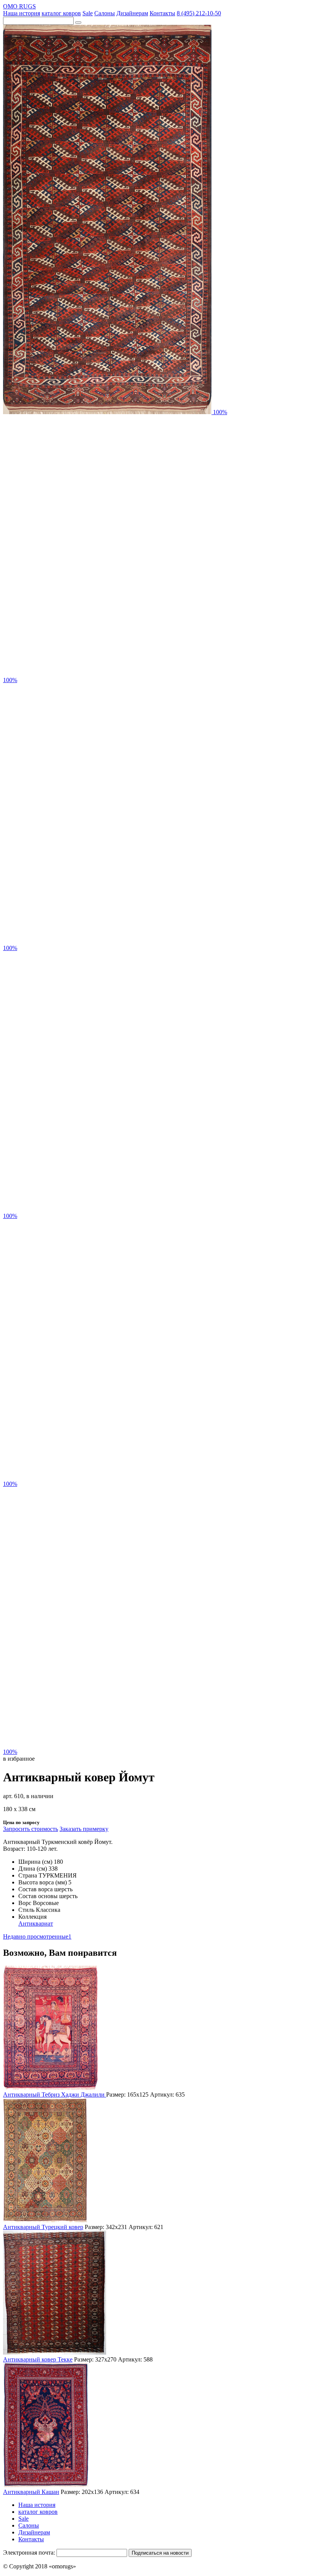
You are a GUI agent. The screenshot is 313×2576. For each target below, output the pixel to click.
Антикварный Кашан (31, 2492)
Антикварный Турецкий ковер (43, 2227)
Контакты (162, 13)
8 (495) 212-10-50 (199, 13)
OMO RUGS (19, 6)
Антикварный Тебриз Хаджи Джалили (55, 2095)
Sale (88, 13)
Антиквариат (36, 1924)
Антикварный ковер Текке (38, 2359)
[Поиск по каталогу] (78, 23)
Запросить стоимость (31, 1829)
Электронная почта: (29, 2553)
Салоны (105, 13)
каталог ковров (61, 13)
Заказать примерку (84, 1829)
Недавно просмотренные (37, 1936)
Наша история (22, 13)
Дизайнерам (132, 13)
